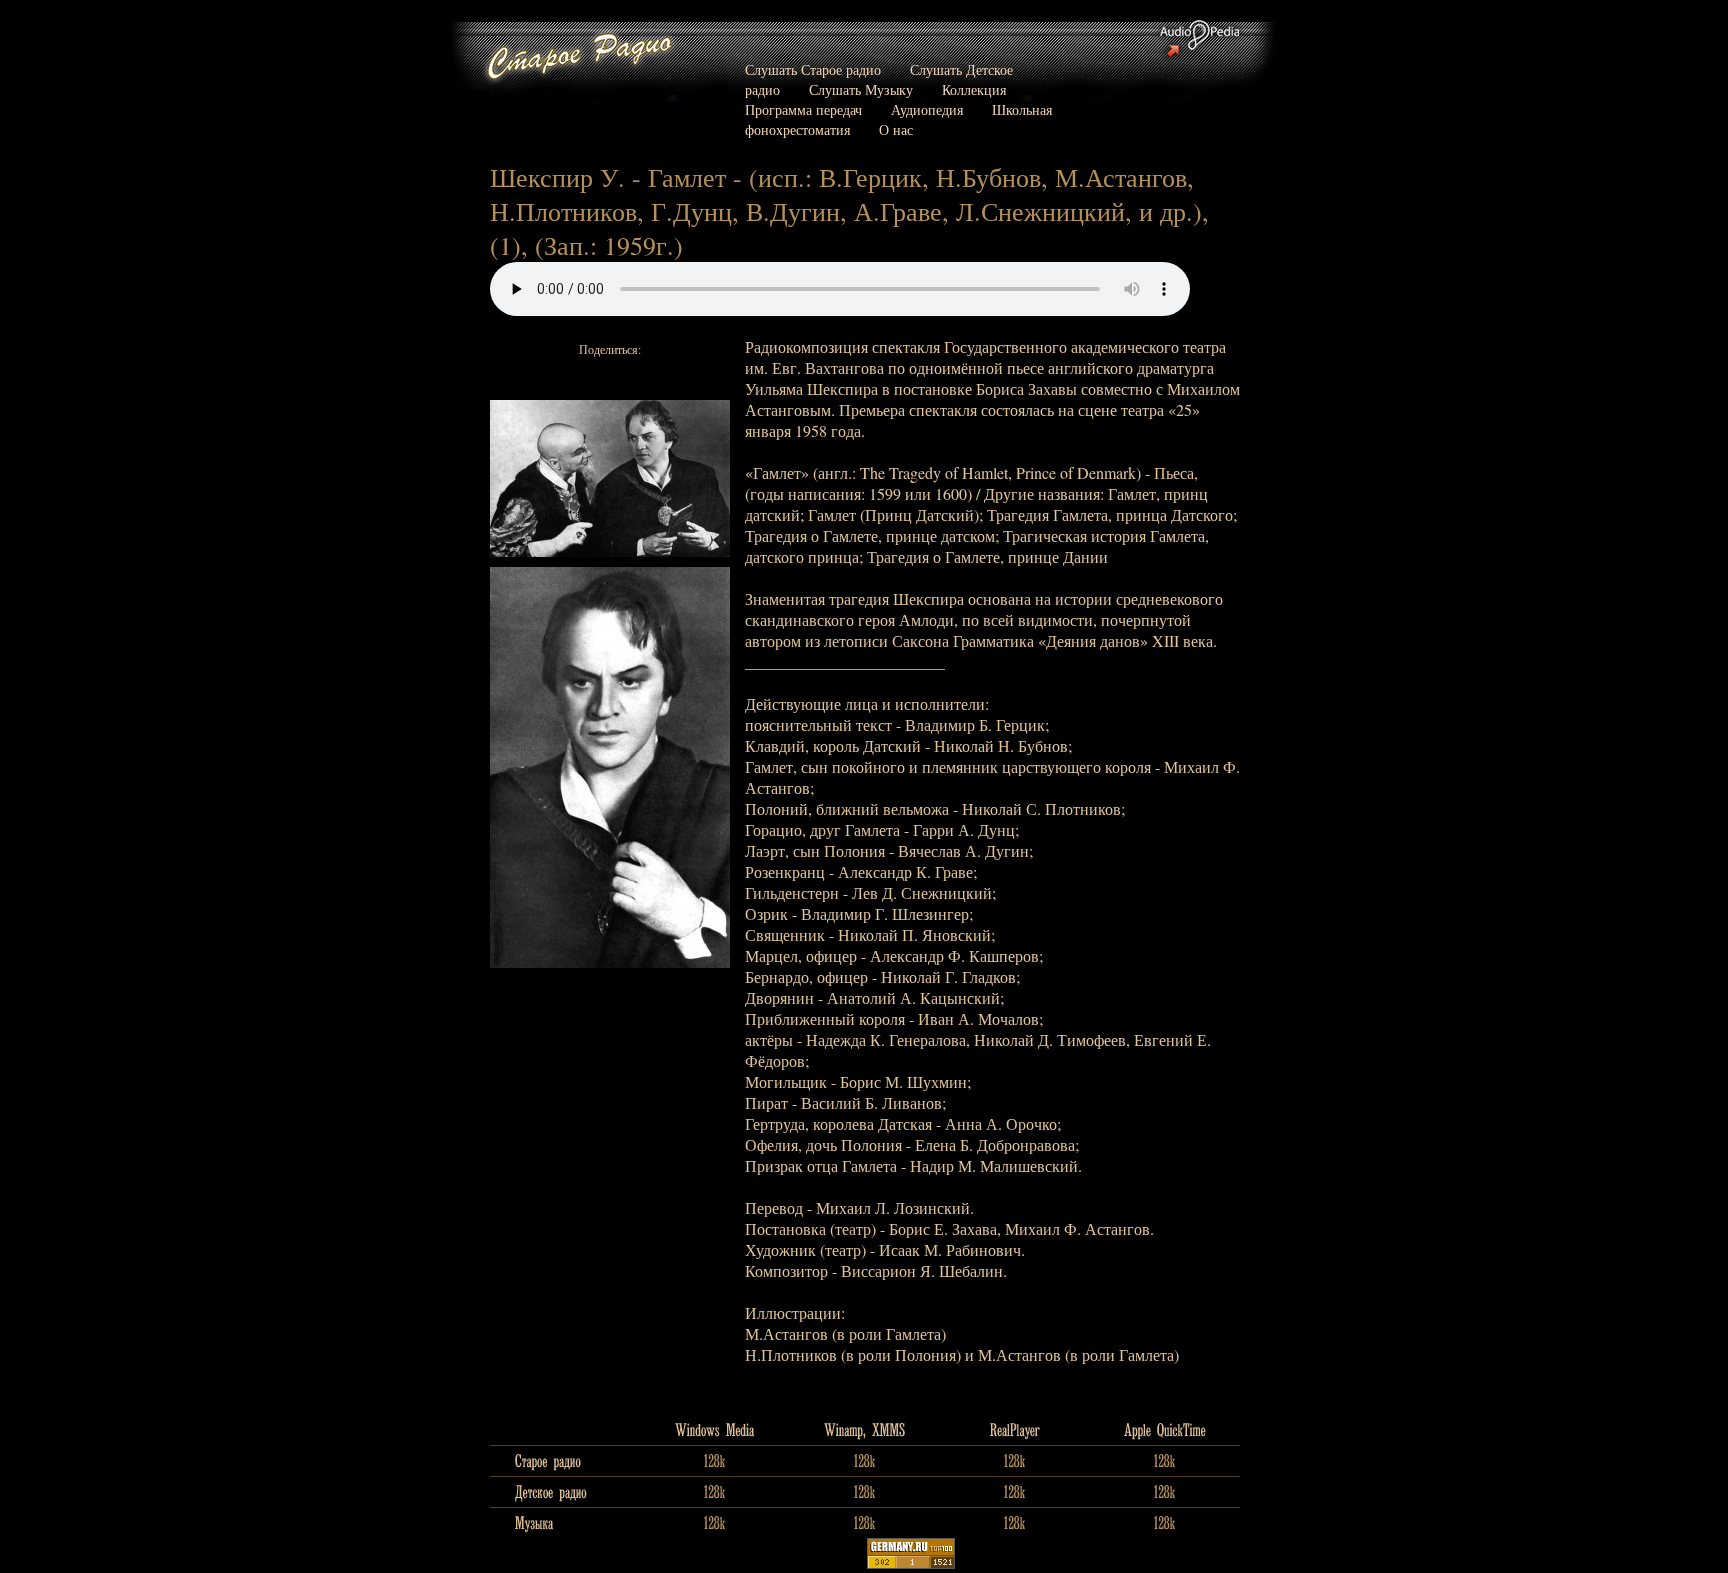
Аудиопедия (927, 109)
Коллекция (974, 89)
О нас (896, 129)
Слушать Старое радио (813, 69)
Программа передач (803, 109)
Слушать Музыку (861, 89)
